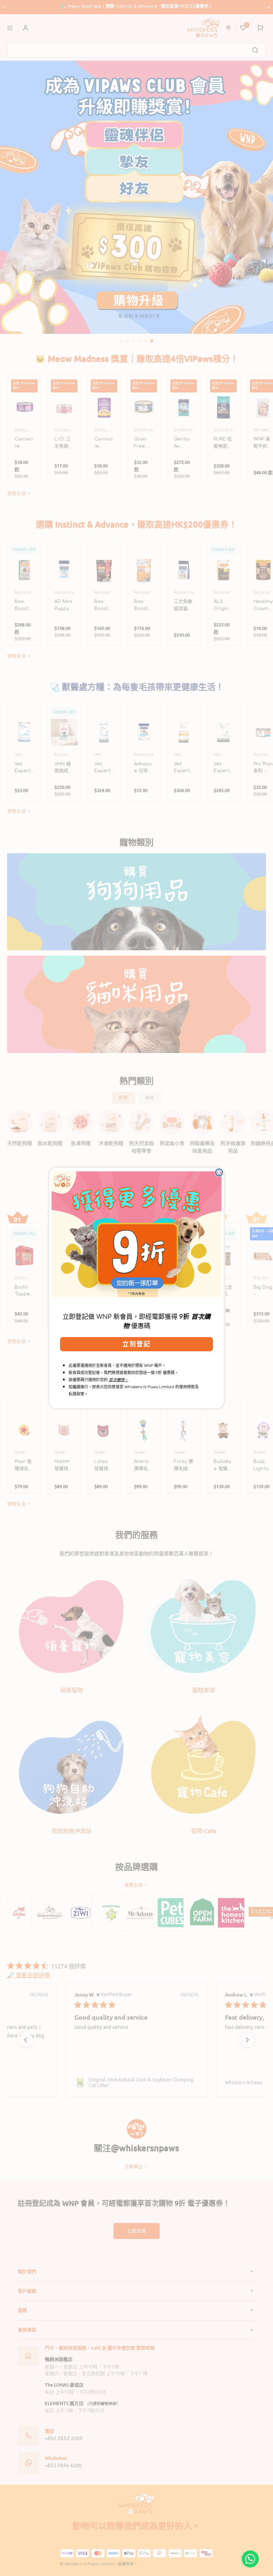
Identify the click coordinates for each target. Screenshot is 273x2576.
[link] (136, 1234)
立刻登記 (136, 1344)
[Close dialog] (219, 1172)
